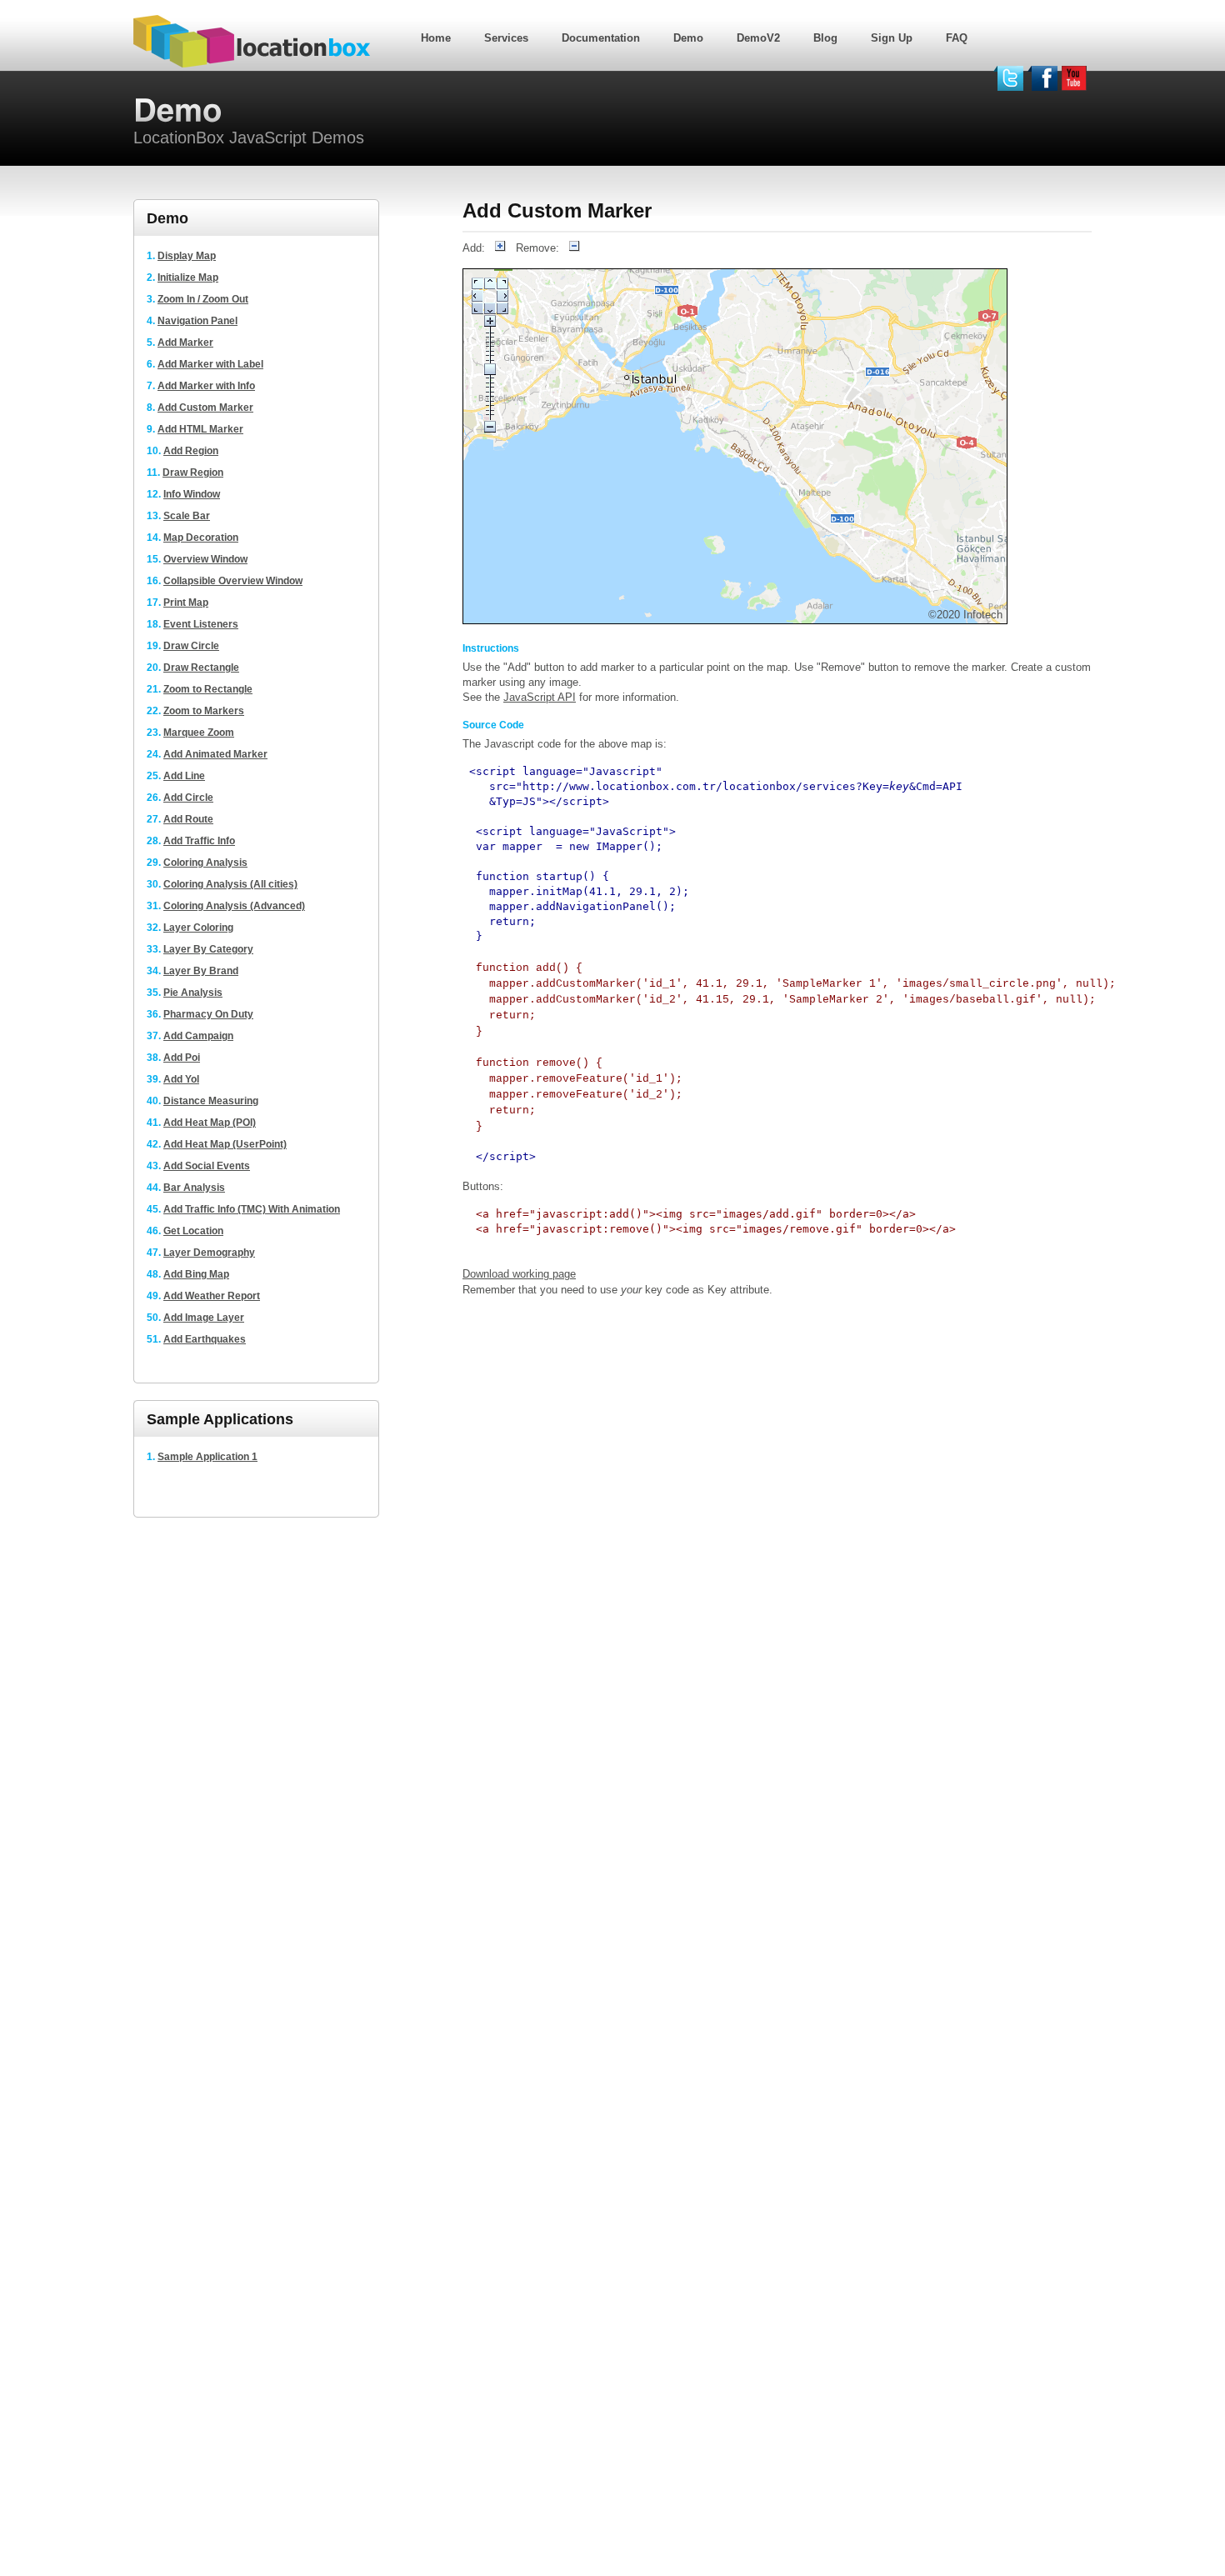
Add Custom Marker (205, 408)
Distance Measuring (211, 1101)
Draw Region (193, 473)
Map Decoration (201, 538)
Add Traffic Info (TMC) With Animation (252, 1209)
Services (506, 38)
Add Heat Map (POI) (210, 1123)
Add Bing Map (196, 1274)
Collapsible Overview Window (233, 581)
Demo (688, 38)
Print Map (186, 603)
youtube (1077, 78)
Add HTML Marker (200, 429)
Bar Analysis (194, 1188)
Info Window (192, 494)
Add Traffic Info (199, 841)
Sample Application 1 (207, 1457)
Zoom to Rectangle (208, 689)
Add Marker (185, 343)
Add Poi (182, 1058)
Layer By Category (208, 949)
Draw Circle (191, 646)
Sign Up (892, 38)
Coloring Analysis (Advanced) (234, 906)
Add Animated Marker (215, 754)
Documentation (601, 38)
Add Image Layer (204, 1318)
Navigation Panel (197, 321)
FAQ (957, 38)
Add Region (191, 451)
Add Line (184, 776)
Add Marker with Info (206, 386)
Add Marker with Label (210, 364)
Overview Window (205, 559)
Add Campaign (198, 1036)
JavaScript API (540, 697)
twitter (1008, 78)
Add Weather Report (212, 1296)
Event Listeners (201, 624)
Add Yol (181, 1079)
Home (436, 38)
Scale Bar (187, 516)
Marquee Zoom (199, 733)
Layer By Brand (201, 971)
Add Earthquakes (205, 1339)
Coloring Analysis (205, 863)
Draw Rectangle (201, 668)
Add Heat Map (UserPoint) (225, 1144)
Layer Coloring (198, 928)
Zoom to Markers (204, 711)
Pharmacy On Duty (208, 1014)
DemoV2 (758, 38)
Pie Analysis (193, 993)
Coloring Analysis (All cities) (230, 884)
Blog (825, 38)
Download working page (519, 1274)
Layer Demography (209, 1253)
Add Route (188, 819)
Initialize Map (188, 278)
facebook (1042, 78)
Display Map (187, 256)
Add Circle (188, 798)
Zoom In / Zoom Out (203, 299)
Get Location (193, 1231)
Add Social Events (207, 1166)
